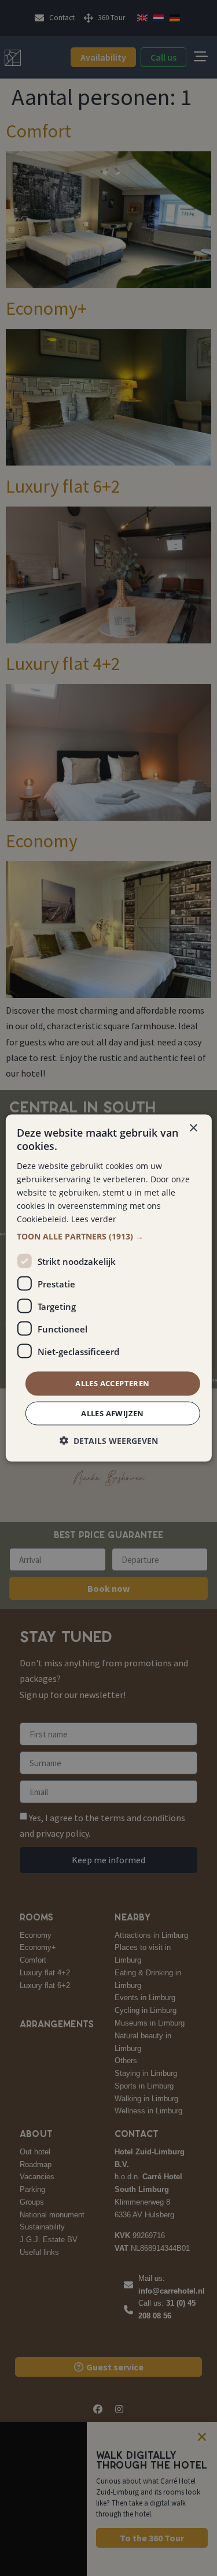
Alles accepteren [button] (112, 1383)
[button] (108, 1237)
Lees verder (94, 1219)
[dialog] (108, 1288)
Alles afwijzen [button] (113, 1413)
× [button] (193, 1128)
